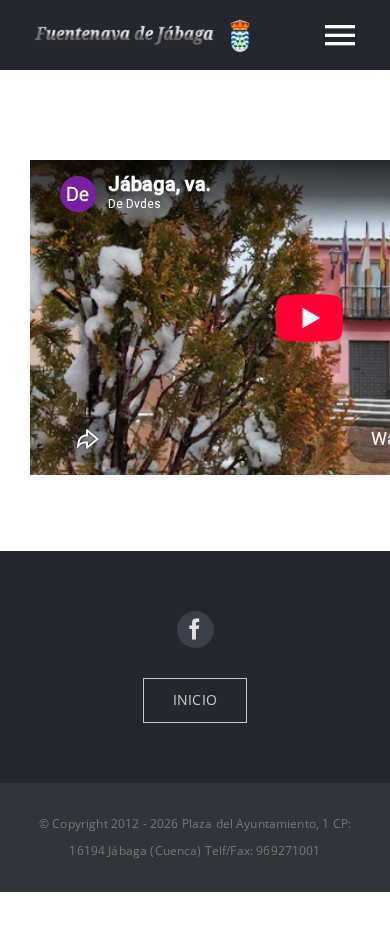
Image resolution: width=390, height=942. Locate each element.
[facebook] (195, 629)
